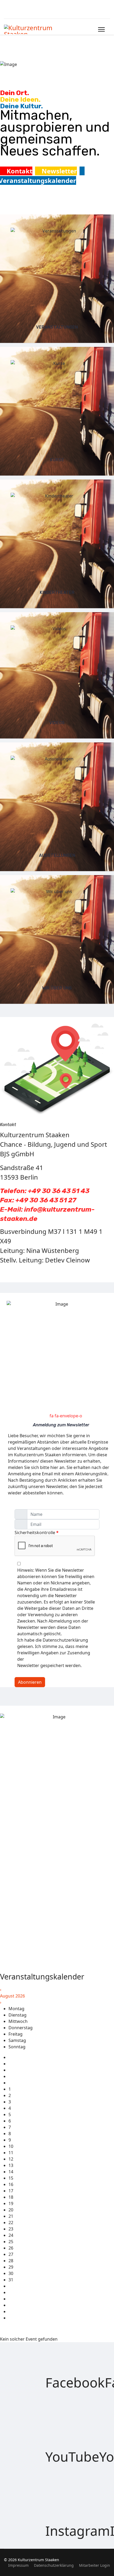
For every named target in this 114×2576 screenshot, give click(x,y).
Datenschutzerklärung (54, 2565)
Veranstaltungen (57, 327)
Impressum (18, 2565)
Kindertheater (57, 592)
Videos (57, 723)
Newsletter (58, 171)
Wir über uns (57, 988)
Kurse (57, 460)
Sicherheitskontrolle (37, 1533)
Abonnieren (30, 1682)
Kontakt (19, 171)
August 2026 (12, 1996)
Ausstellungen (57, 855)
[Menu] (101, 29)
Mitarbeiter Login (95, 2565)
